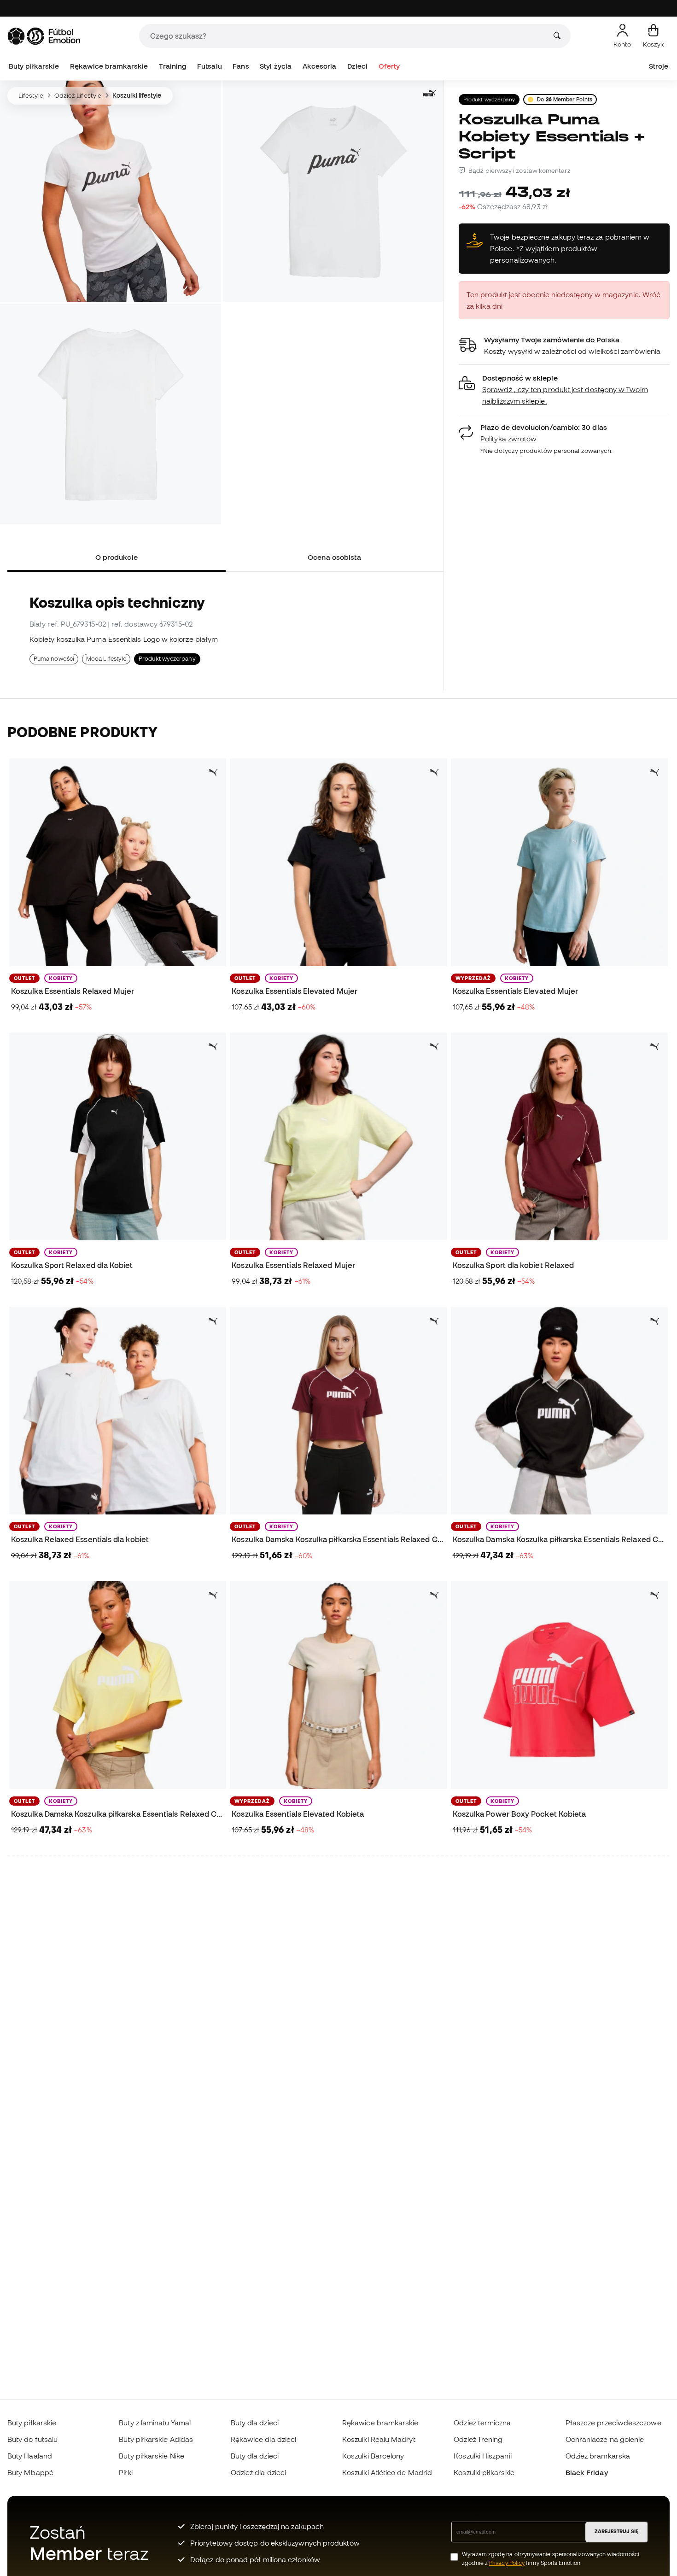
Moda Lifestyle (106, 659)
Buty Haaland (30, 2456)
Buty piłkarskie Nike (152, 2456)
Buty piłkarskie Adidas (156, 2439)
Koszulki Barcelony (373, 2456)
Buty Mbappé (30, 2472)
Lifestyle (31, 95)
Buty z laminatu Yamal (155, 2423)
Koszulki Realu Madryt (379, 2439)
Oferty (389, 66)
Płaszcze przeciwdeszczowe (613, 2423)
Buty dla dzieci (255, 2423)
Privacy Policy (507, 2563)
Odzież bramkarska (598, 2456)
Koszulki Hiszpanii (482, 2456)
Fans (241, 66)
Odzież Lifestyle (78, 95)
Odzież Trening (478, 2439)
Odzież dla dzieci (258, 2472)
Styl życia (276, 66)
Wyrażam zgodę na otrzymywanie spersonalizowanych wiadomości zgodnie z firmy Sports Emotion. (551, 2558)
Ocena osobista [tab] (334, 557)
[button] (564, 390)
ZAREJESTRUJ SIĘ (616, 2531)
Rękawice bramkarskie (109, 66)
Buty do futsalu (32, 2439)
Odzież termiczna (482, 2423)
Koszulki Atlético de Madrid (387, 2472)
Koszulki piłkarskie (484, 2472)
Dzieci (357, 66)
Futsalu (210, 66)
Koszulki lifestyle (137, 95)
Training (173, 66)
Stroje (659, 66)
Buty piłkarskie (34, 66)
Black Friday (587, 2472)
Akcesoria (320, 66)
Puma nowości (54, 659)
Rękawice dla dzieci (263, 2439)
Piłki (125, 2472)
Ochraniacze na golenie (605, 2439)
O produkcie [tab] (117, 557)
